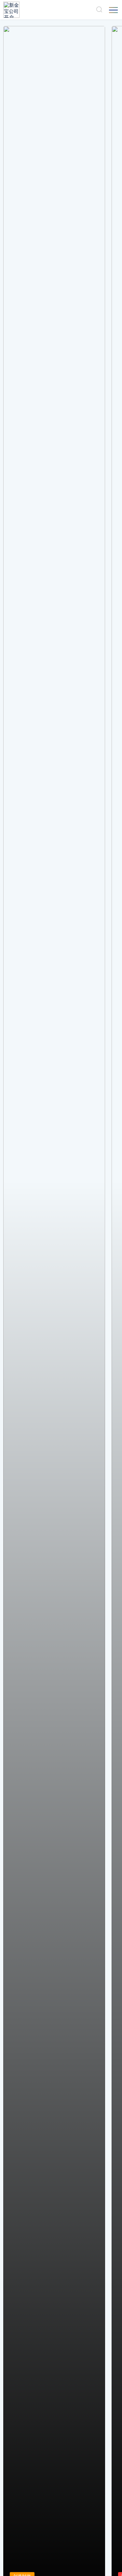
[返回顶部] (108, 2562)
